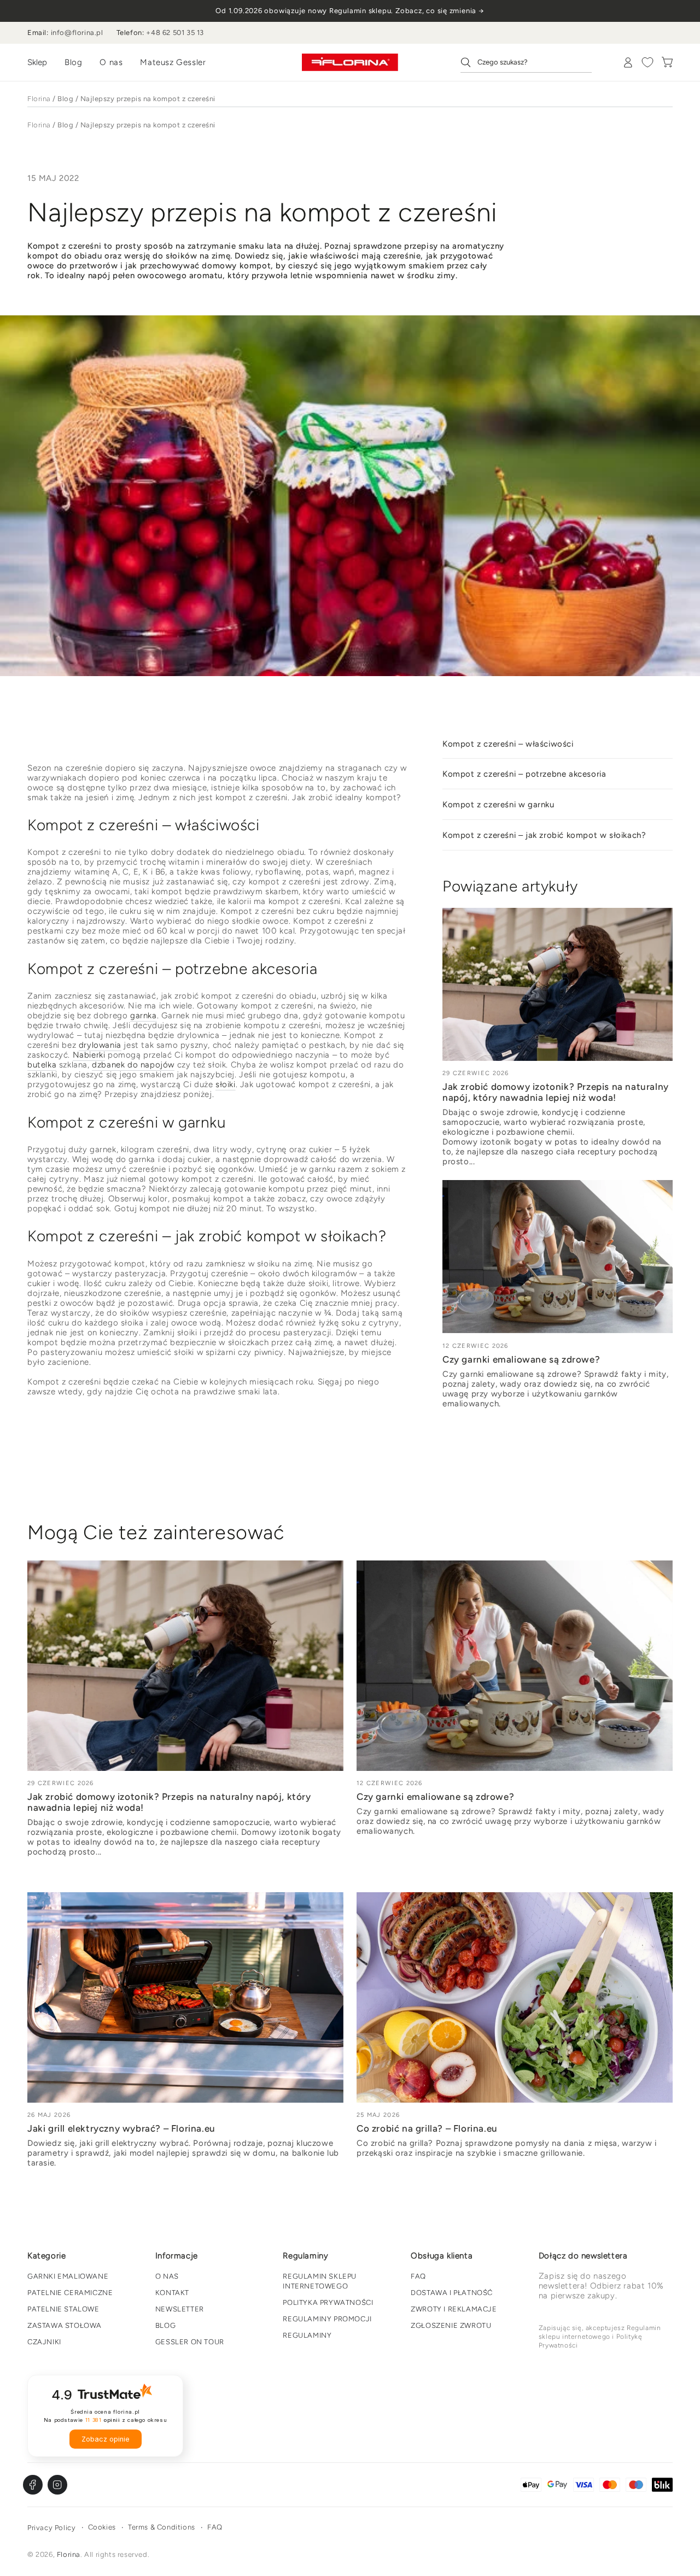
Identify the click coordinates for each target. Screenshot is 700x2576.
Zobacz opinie (106, 2439)
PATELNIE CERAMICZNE (70, 2293)
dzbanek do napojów (133, 1065)
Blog (73, 62)
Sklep (37, 62)
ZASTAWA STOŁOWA (65, 2325)
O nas (111, 62)
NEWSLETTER (180, 2309)
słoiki (226, 1084)
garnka (144, 1016)
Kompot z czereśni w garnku (498, 805)
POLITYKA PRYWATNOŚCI (328, 2302)
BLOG (165, 2325)
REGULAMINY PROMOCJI (327, 2319)
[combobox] (526, 62)
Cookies (102, 2527)
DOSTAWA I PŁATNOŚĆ (452, 2293)
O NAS (167, 2276)
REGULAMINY (307, 2335)
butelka (42, 1065)
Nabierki (89, 1055)
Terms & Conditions (162, 2527)
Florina (39, 99)
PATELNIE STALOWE (63, 2309)
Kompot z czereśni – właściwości (508, 744)
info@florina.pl (77, 33)
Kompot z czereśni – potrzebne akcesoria (524, 774)
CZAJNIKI (44, 2342)
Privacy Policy (51, 2528)
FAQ (418, 2276)
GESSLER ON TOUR (190, 2342)
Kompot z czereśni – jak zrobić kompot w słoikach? (544, 835)
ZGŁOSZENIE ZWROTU (451, 2325)
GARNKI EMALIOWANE (68, 2276)
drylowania (100, 1045)
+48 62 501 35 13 (175, 33)
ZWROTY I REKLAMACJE (454, 2309)
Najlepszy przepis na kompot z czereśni (148, 99)
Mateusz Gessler (173, 62)
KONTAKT (172, 2293)
